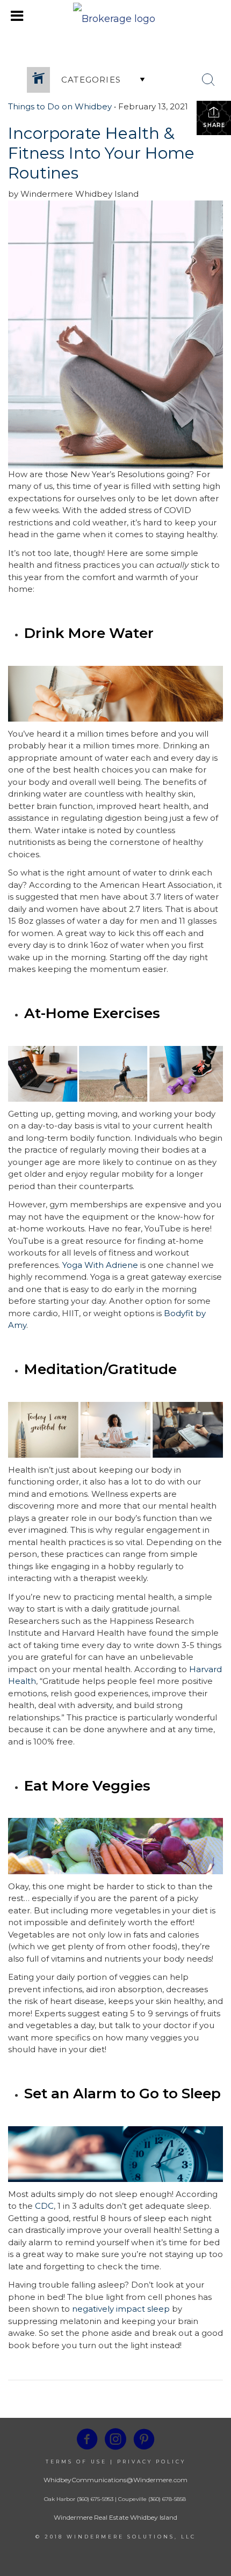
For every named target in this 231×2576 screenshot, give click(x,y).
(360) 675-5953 (94, 2499)
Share (214, 125)
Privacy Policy (151, 2462)
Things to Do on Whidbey (60, 106)
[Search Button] (208, 80)
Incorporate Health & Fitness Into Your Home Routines (101, 153)
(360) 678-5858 (167, 2499)
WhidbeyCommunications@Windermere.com (115, 2480)
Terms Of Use (76, 2462)
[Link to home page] (115, 16)
